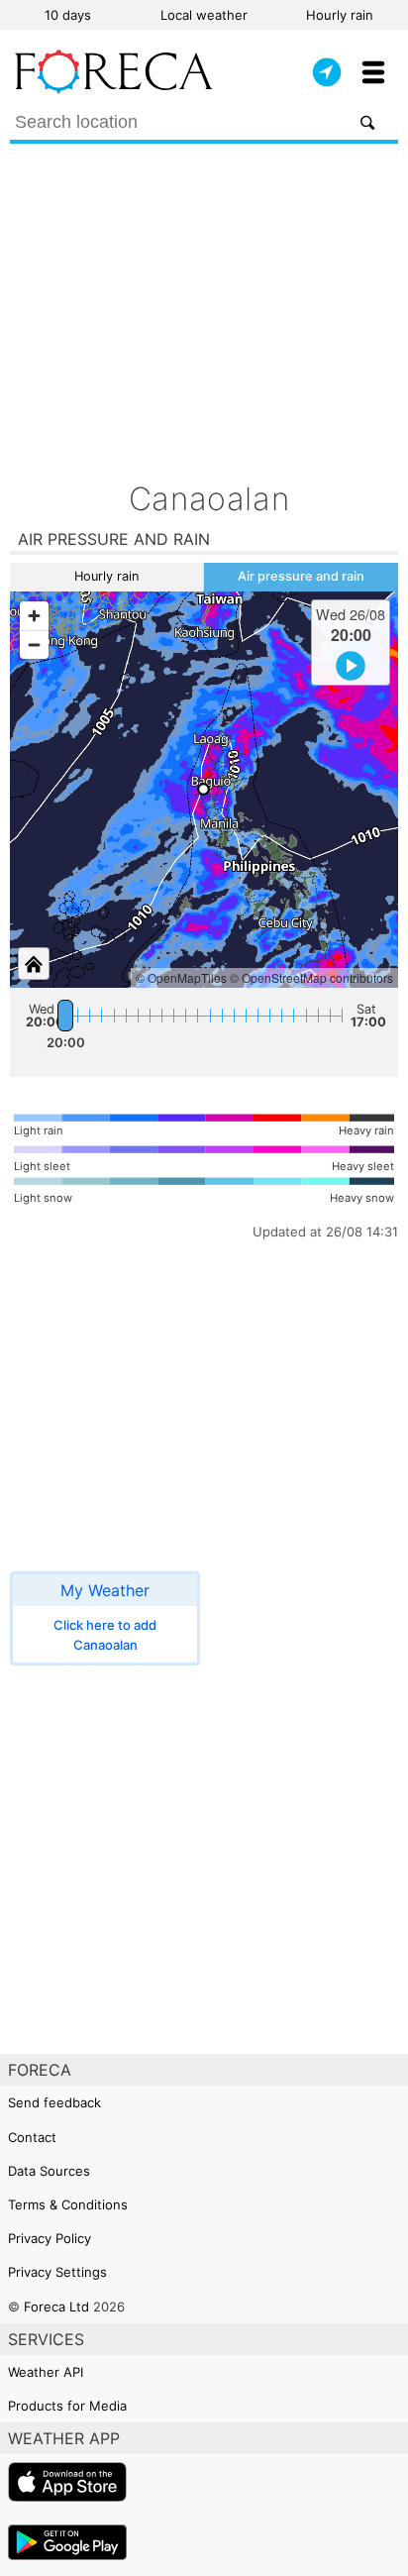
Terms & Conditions (68, 2204)
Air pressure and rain (301, 576)
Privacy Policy (50, 2238)
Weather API (46, 2372)
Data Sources (49, 2171)
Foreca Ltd (56, 2307)
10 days (68, 15)
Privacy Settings (57, 2272)
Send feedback (54, 2102)
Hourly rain (340, 15)
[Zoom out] (34, 644)
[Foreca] (114, 89)
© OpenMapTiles (181, 977)
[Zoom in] (34, 616)
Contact (32, 2137)
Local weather (204, 15)
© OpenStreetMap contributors (311, 977)
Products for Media (67, 2406)
